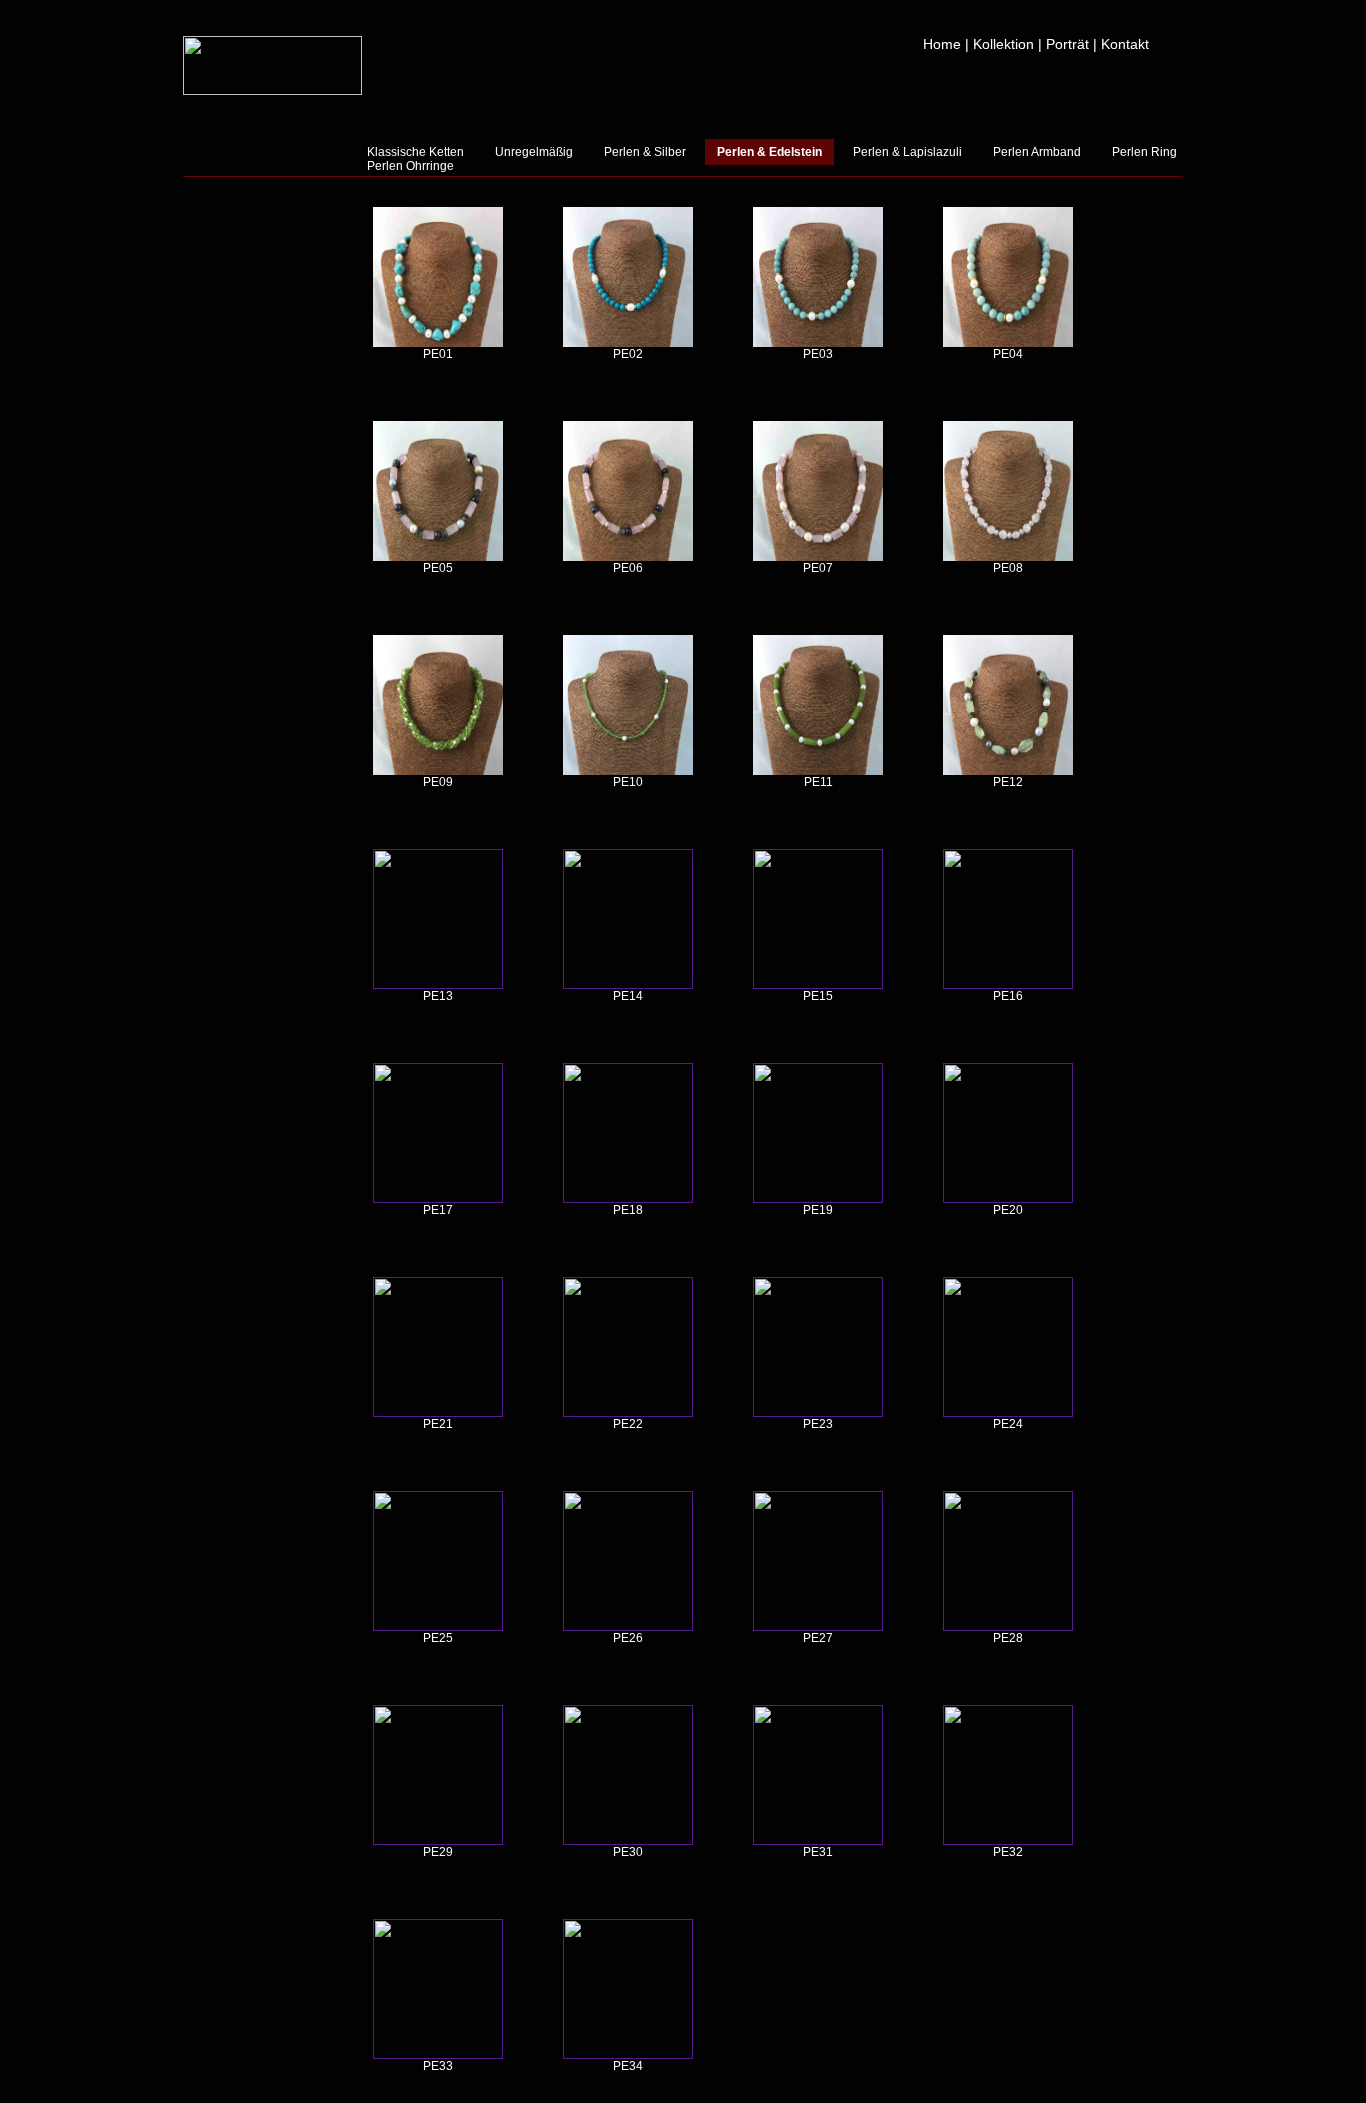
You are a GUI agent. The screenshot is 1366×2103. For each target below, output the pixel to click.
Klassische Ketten (415, 152)
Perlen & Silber (645, 152)
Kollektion (1003, 44)
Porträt (1067, 44)
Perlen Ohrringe (410, 166)
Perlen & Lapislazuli (907, 152)
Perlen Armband (1037, 152)
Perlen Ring (1144, 152)
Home (942, 44)
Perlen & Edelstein (769, 152)
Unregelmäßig (534, 152)
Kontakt (1125, 44)
